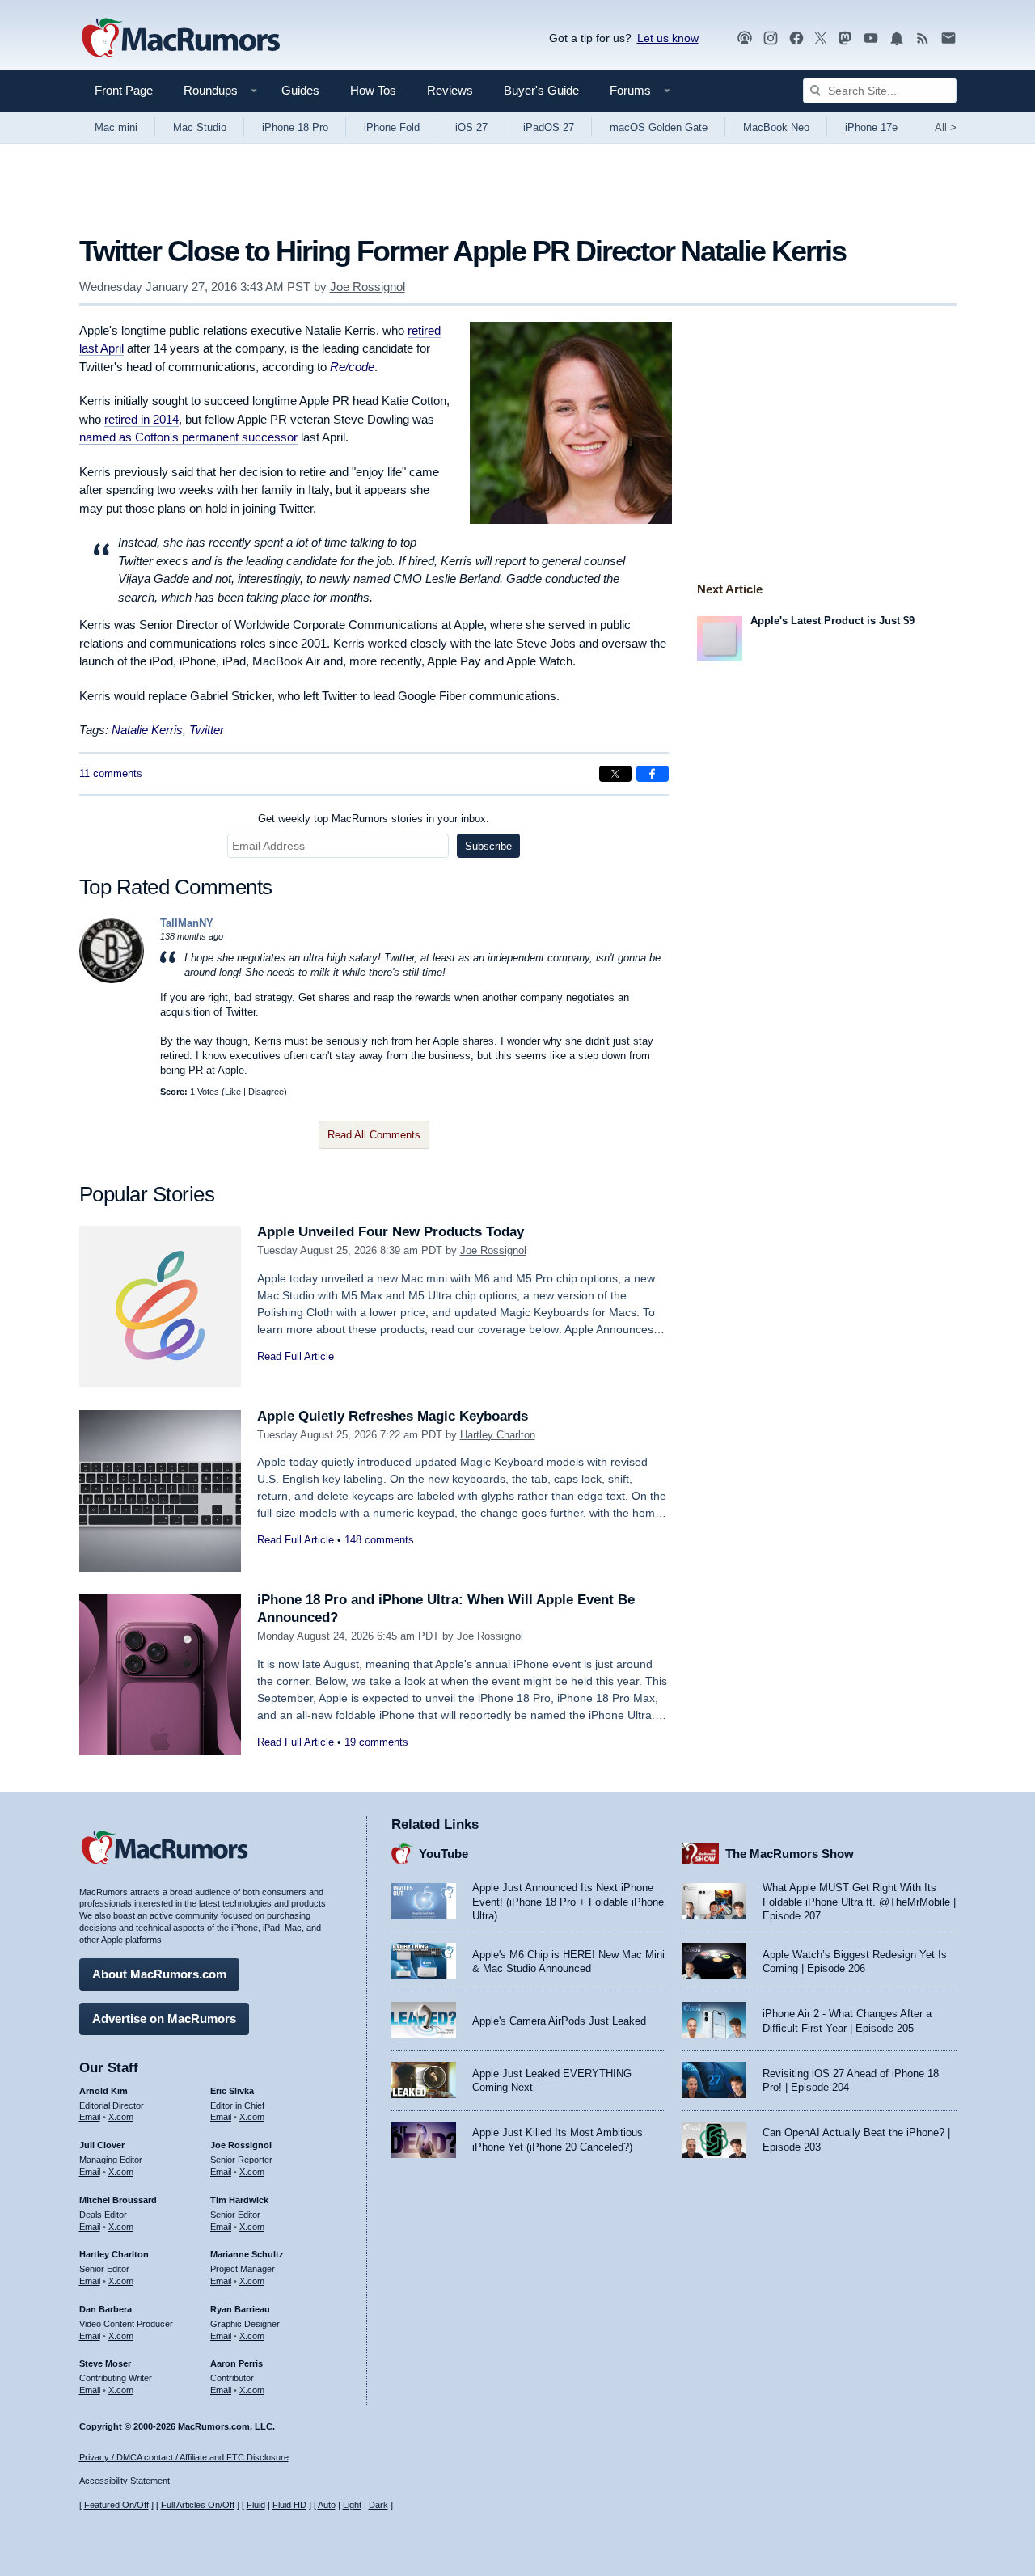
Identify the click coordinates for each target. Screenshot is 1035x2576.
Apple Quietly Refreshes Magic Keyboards (393, 1416)
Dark (378, 2505)
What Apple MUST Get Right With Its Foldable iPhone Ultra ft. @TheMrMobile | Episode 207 (859, 1902)
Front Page (124, 90)
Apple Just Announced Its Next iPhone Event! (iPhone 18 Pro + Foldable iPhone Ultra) (568, 1902)
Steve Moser (105, 2363)
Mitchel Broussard (118, 2200)
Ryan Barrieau (240, 2309)
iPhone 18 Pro (295, 127)
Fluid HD (289, 2505)
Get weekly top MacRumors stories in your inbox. (374, 819)
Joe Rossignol (368, 287)
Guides (300, 90)
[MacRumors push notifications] (897, 38)
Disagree (266, 1092)
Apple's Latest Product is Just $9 (832, 621)
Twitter (207, 730)
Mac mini (116, 127)
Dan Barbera (106, 2309)
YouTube (444, 1854)
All (946, 127)
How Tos (373, 90)
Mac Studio (200, 127)
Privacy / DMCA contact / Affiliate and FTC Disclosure (184, 2457)
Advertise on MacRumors (164, 2019)
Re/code (352, 367)
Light (352, 2505)
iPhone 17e (871, 127)
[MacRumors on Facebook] (796, 38)
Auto (327, 2505)
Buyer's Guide (541, 90)
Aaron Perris (237, 2363)
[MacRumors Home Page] (180, 39)
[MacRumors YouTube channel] (871, 38)
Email (90, 2117)
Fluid (256, 2505)
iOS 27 (471, 127)
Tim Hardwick (239, 2200)
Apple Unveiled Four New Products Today (391, 1232)
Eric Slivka (232, 2091)
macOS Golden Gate (659, 127)
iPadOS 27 (549, 127)
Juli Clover (102, 2145)
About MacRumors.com (159, 1974)
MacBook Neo (776, 127)
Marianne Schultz (247, 2254)
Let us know (668, 38)
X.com (121, 2117)
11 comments (111, 773)
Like (233, 1092)
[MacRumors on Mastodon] (845, 38)
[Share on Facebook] (653, 774)
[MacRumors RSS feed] (923, 38)
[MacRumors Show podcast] (745, 38)
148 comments (379, 1540)
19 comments (376, 1742)
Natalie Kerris (147, 730)
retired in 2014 (142, 419)
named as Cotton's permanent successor (188, 437)
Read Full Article (296, 1356)
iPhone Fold (392, 127)
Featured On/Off (116, 2505)
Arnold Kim (103, 2091)
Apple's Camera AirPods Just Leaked (559, 2021)
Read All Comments (374, 1135)
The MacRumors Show (790, 1854)
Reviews (450, 90)
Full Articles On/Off (198, 2505)
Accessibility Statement (125, 2481)
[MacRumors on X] (821, 38)
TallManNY (187, 923)
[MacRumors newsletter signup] (948, 38)
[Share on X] (615, 774)
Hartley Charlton (498, 1435)
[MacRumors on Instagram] (771, 38)
